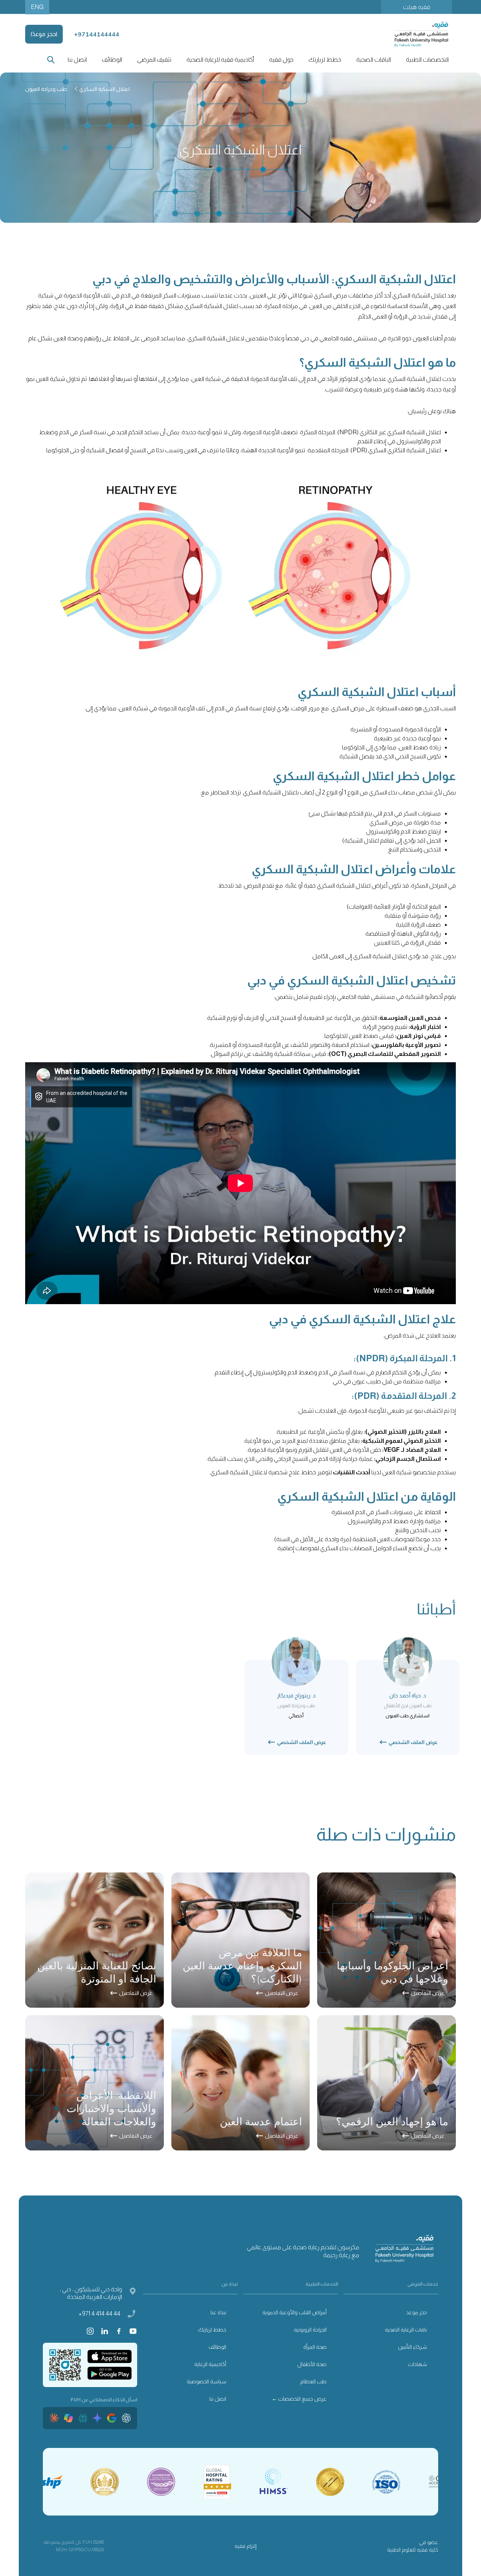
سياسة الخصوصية (206, 2381)
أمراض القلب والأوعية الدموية (294, 2312)
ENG (37, 7)
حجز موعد (417, 2312)
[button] (427, 60)
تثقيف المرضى (154, 60)
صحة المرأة (315, 2347)
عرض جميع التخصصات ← (299, 2399)
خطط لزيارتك (212, 2330)
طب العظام (313, 2381)
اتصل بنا (77, 60)
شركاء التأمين (412, 2347)
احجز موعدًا (44, 34)
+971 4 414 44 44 (99, 2314)
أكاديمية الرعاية (210, 2364)
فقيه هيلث (417, 7)
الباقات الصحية (374, 60)
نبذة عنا (218, 2312)
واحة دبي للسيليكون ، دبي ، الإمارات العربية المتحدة (91, 2293)
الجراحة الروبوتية (310, 2330)
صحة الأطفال (312, 2364)
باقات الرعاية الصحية (406, 2330)
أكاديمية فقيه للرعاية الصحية (220, 60)
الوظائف (112, 60)
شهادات (417, 2364)
